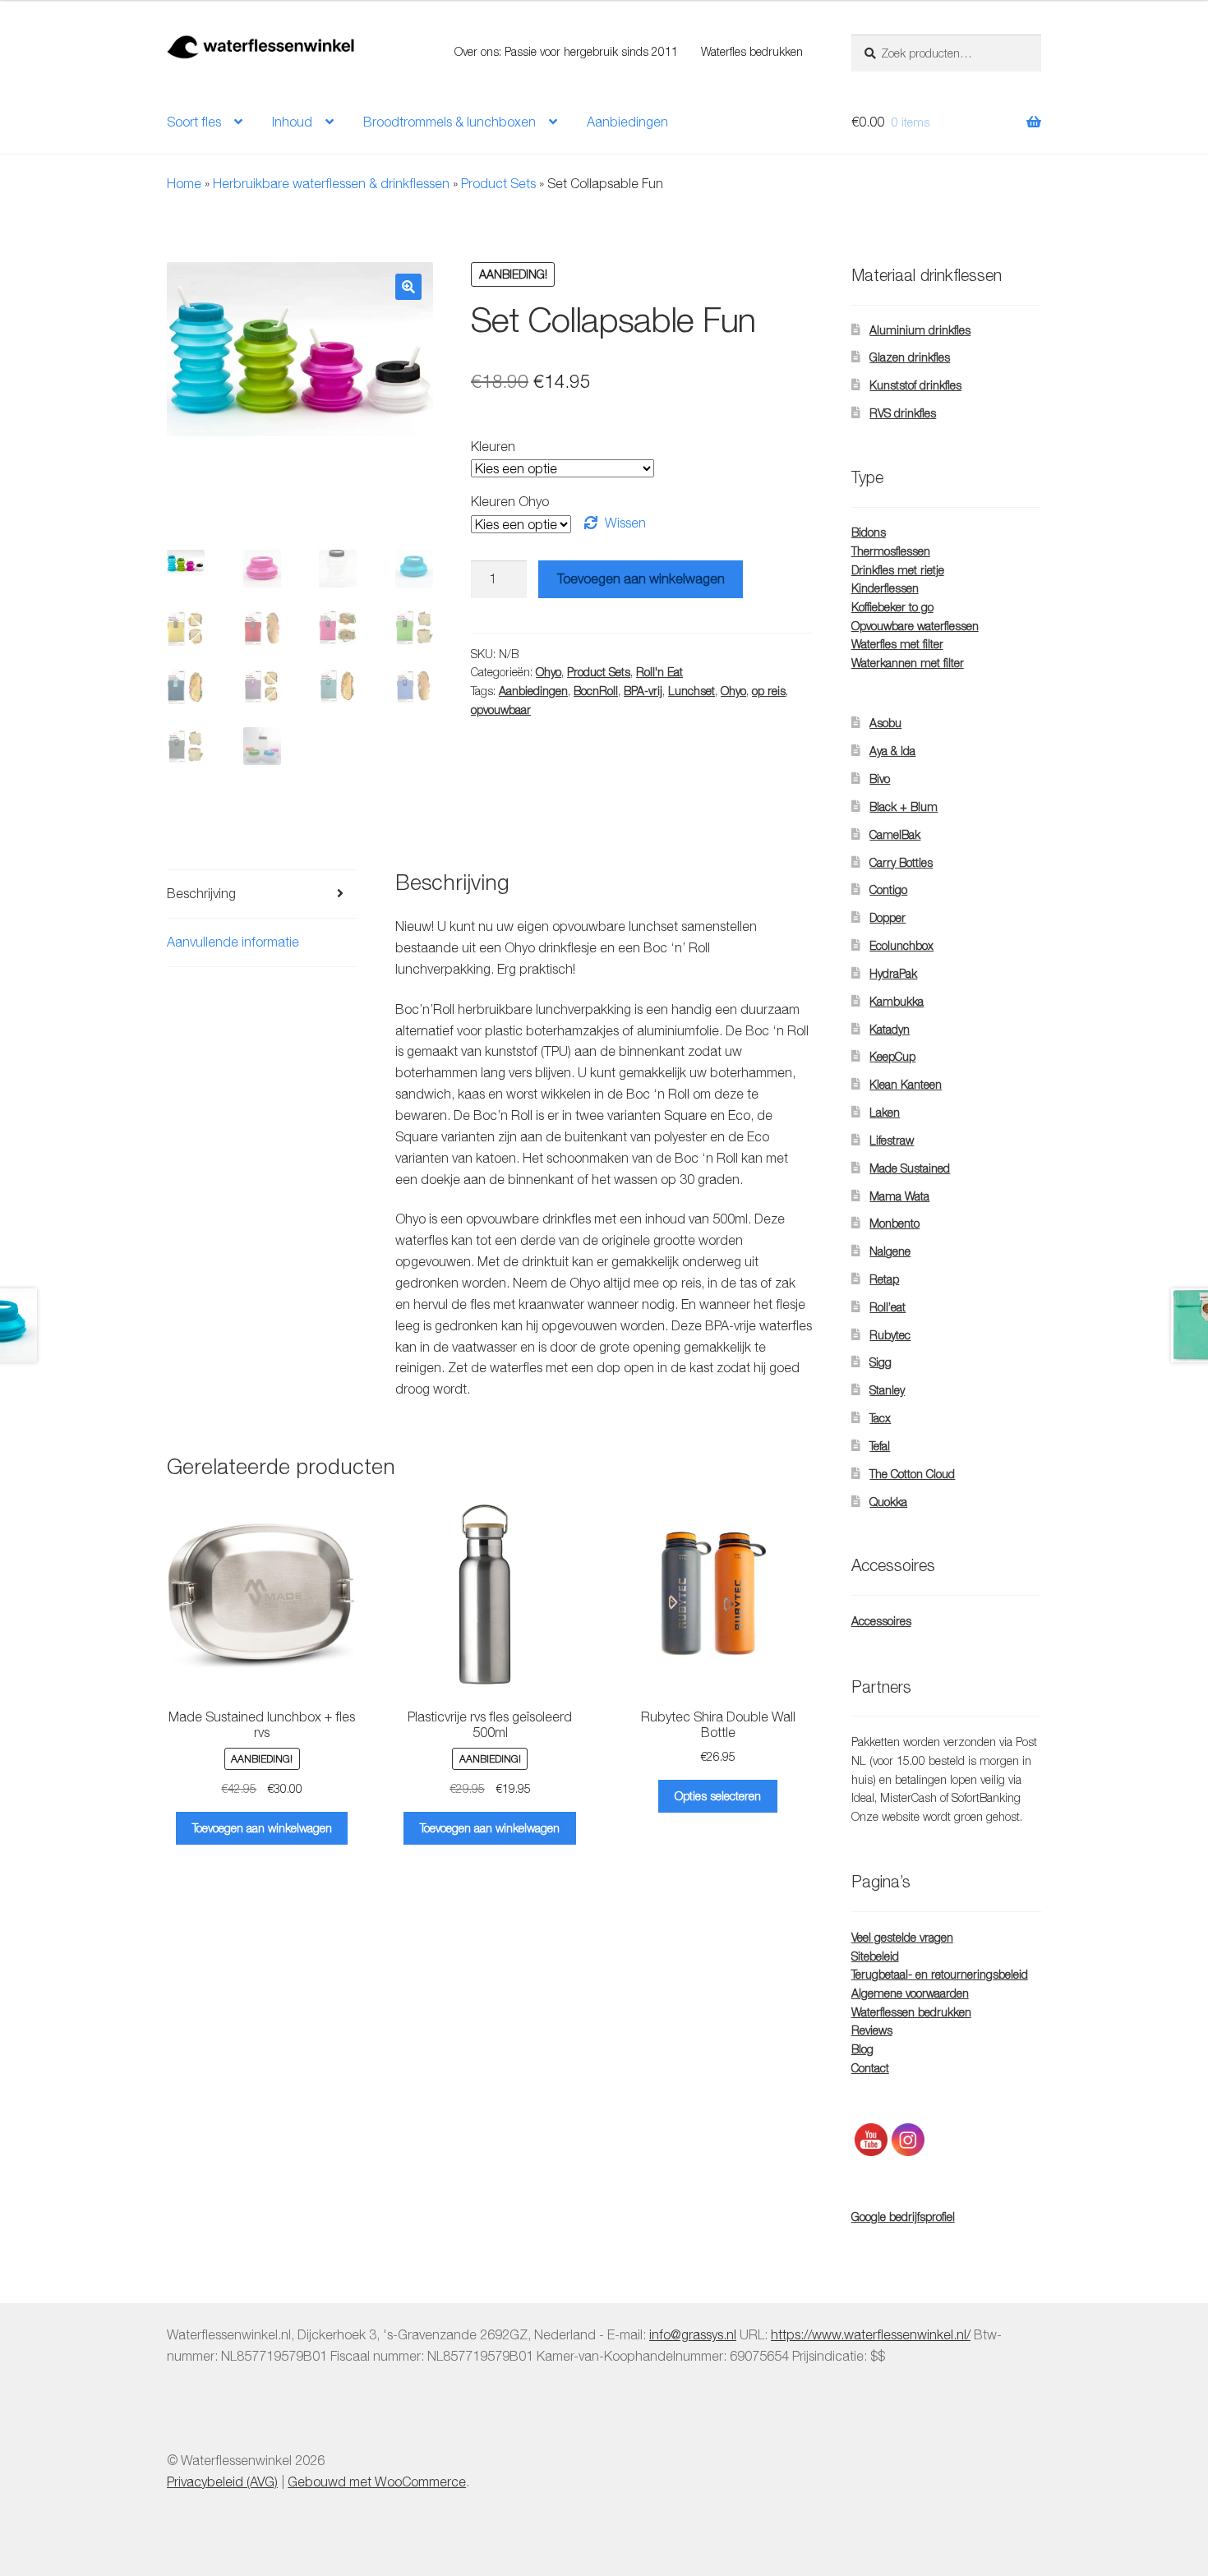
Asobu (885, 723)
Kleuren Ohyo (510, 501)
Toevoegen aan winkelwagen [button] (262, 1828)
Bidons (869, 532)
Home (184, 183)
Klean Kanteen (906, 1084)
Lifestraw (892, 1140)
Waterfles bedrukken (752, 51)
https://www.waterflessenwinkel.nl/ (871, 2334)
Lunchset (692, 691)
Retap (884, 1279)
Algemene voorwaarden (910, 1993)
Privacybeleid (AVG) (222, 2482)
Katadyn (890, 1029)
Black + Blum (904, 806)
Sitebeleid (875, 1956)
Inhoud (292, 122)
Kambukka (897, 1001)
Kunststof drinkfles (915, 385)
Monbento (894, 1223)
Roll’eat (888, 1307)
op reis (769, 691)
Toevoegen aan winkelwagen (641, 578)
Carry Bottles (901, 862)
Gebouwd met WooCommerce (377, 2482)
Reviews (872, 2030)
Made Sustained (910, 1168)
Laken (885, 1112)
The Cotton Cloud (912, 1474)
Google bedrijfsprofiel (903, 2217)
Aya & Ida (892, 751)
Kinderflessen (885, 588)
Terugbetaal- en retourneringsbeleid (940, 1974)
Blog (862, 2049)
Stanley (887, 1390)
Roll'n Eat (659, 672)
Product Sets (498, 183)
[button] (408, 287)
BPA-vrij (643, 691)
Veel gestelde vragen (902, 1937)
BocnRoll (596, 691)
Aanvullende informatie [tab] (233, 942)
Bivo (880, 779)
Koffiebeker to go (892, 607)
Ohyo (549, 672)
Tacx (880, 1418)
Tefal (880, 1446)
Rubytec (890, 1335)
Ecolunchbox (901, 945)
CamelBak (895, 834)
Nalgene (890, 1251)
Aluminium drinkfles (920, 330)
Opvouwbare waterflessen (915, 626)
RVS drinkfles (903, 413)
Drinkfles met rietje (898, 570)
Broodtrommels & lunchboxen (450, 122)
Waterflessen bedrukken (911, 2012)
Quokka (888, 1502)
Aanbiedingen (627, 122)
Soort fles (194, 122)
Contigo (888, 889)
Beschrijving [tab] (201, 893)
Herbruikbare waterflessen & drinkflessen (331, 183)
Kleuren (493, 446)
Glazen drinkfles (910, 357)
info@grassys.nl (693, 2334)
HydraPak (893, 973)
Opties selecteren (718, 1796)
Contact (870, 2068)
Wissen (625, 523)
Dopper (888, 917)
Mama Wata (899, 1196)
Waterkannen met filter (908, 663)
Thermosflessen (891, 551)
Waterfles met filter (897, 644)
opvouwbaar (501, 710)
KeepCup (892, 1056)
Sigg (881, 1362)
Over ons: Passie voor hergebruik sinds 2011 (566, 51)
